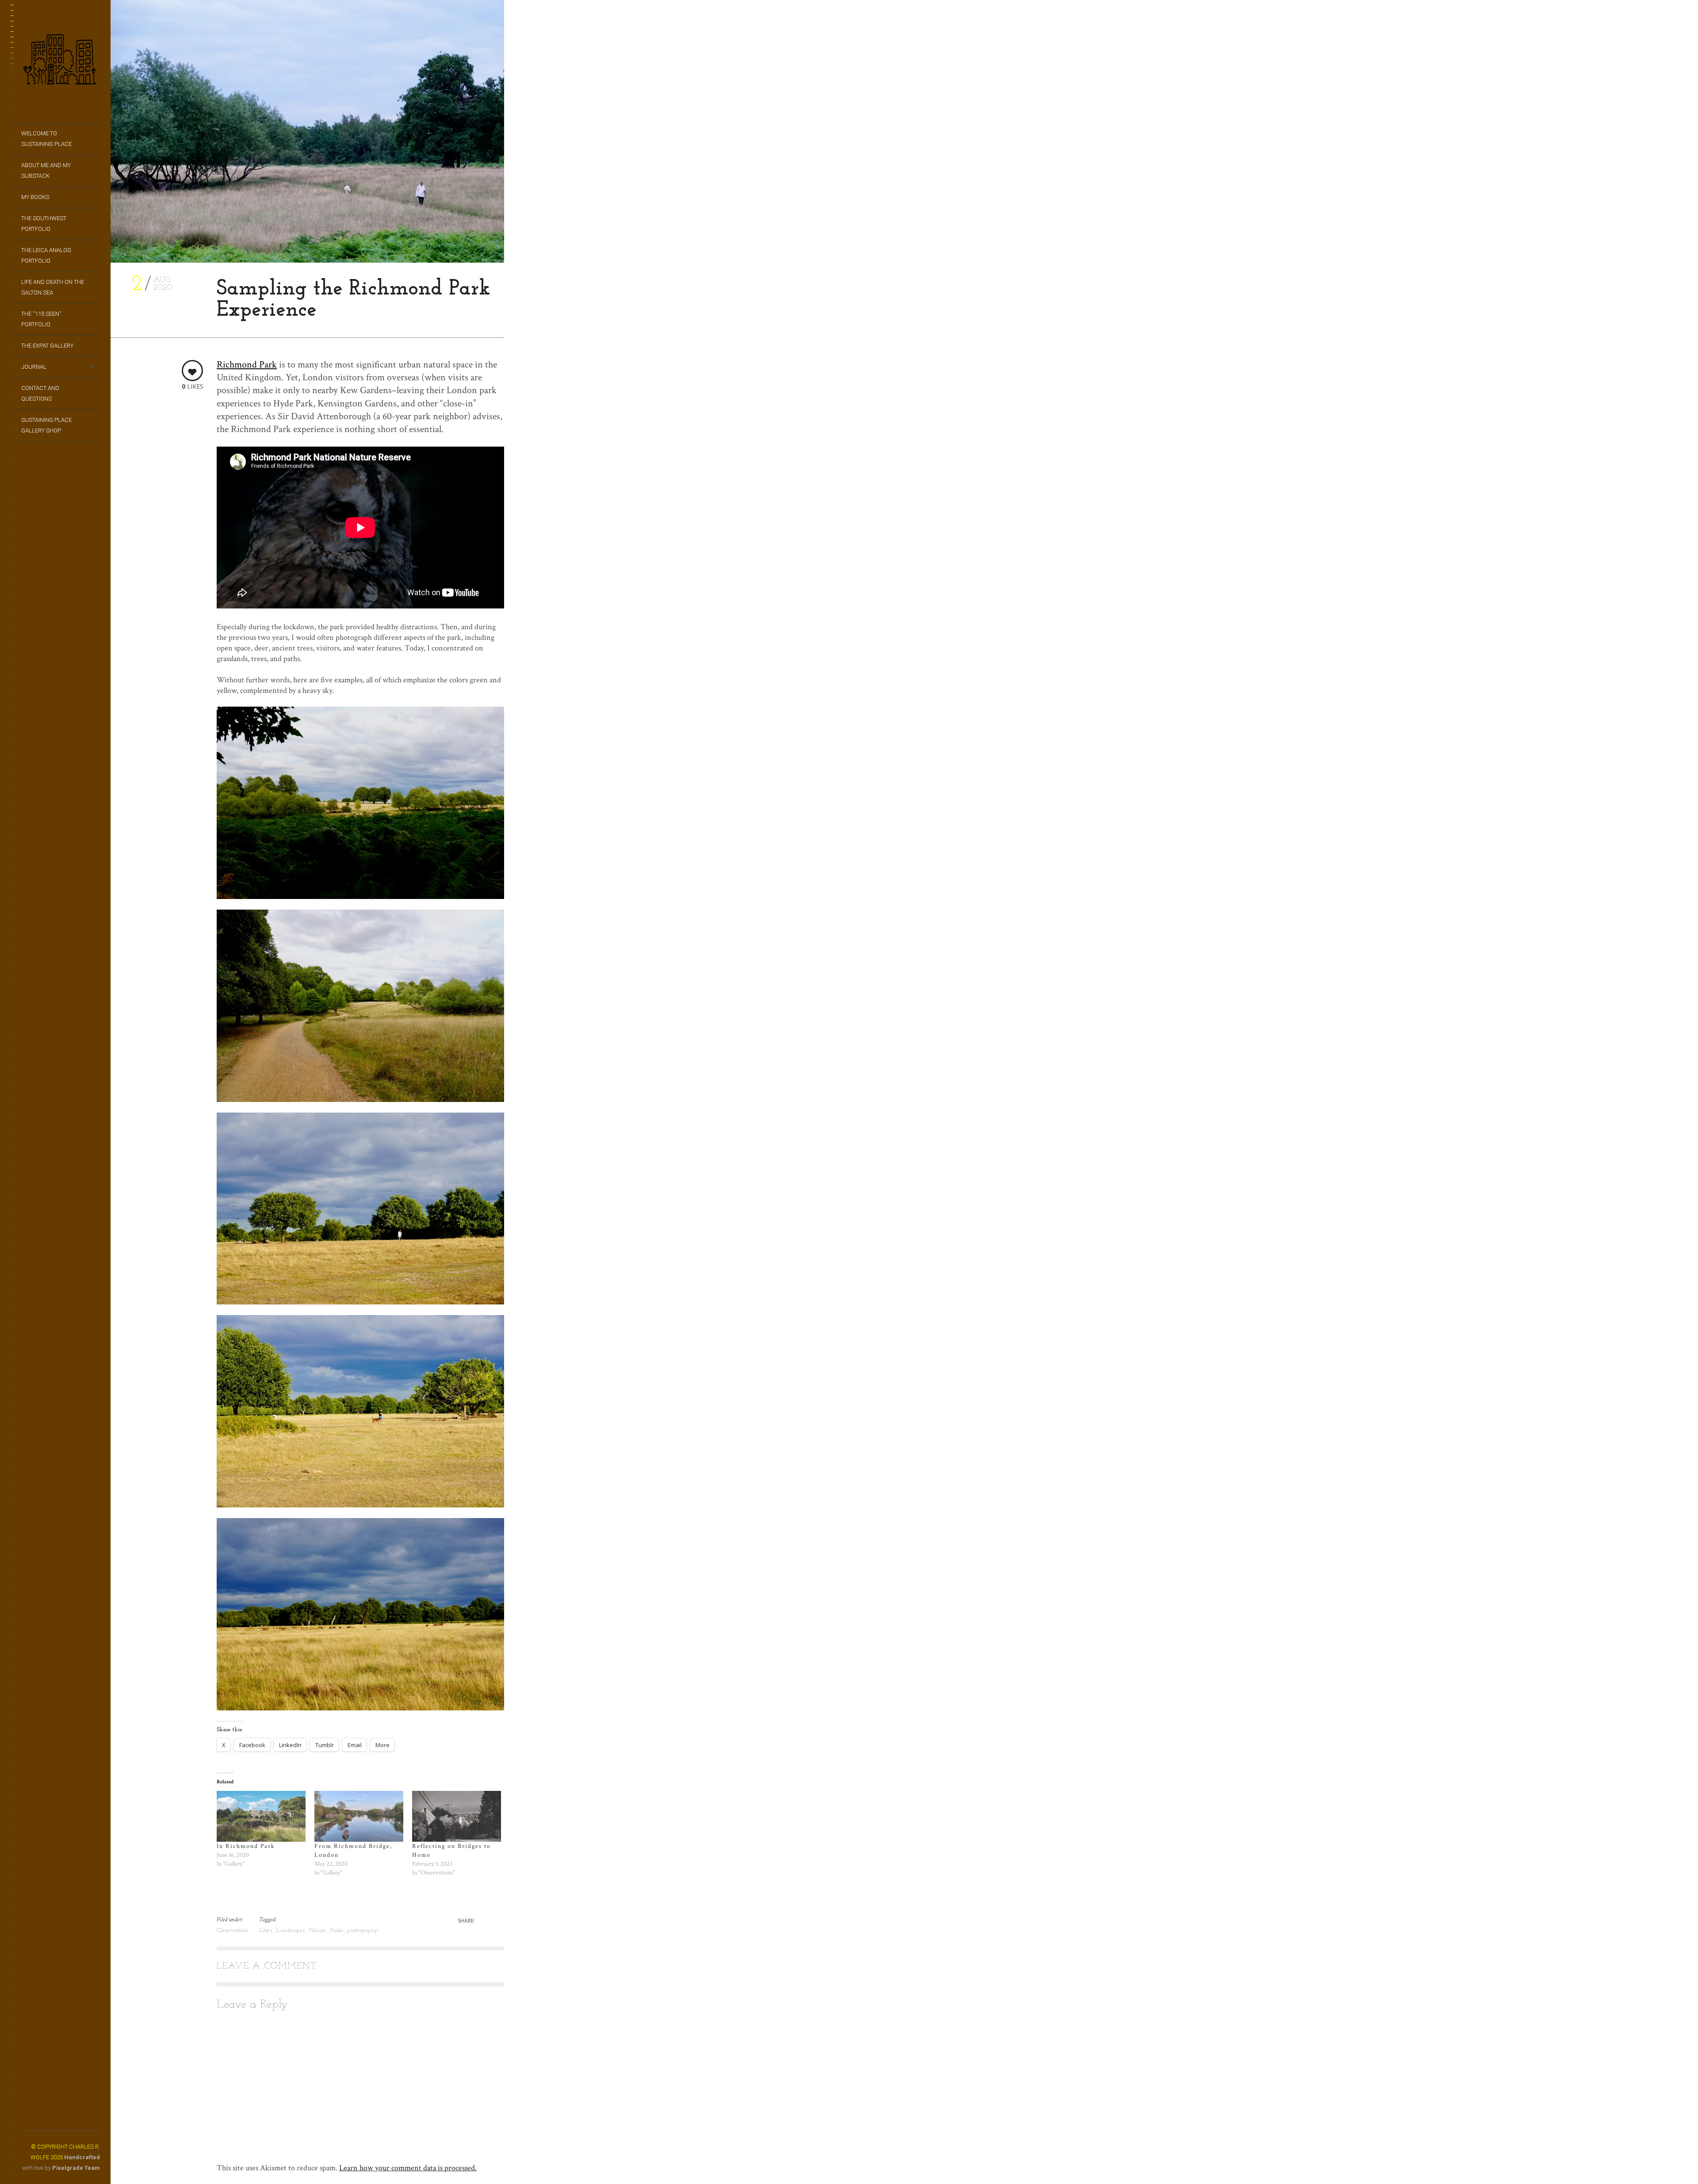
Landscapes (291, 1930)
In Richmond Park (246, 1846)
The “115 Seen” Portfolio (41, 319)
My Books (35, 197)
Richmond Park (247, 365)
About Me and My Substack (46, 170)
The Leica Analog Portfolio (46, 255)
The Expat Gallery (47, 346)
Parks (337, 1930)
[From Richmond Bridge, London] (359, 1816)
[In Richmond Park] (261, 1816)
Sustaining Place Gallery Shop (46, 425)
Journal (34, 367)
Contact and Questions (40, 393)
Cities (266, 1930)
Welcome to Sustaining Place (46, 139)
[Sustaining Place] (61, 62)
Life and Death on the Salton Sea (53, 287)
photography (362, 1930)
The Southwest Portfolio (44, 224)
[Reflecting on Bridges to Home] (457, 1816)
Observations (233, 1930)
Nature (318, 1930)
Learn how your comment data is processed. (408, 2168)
